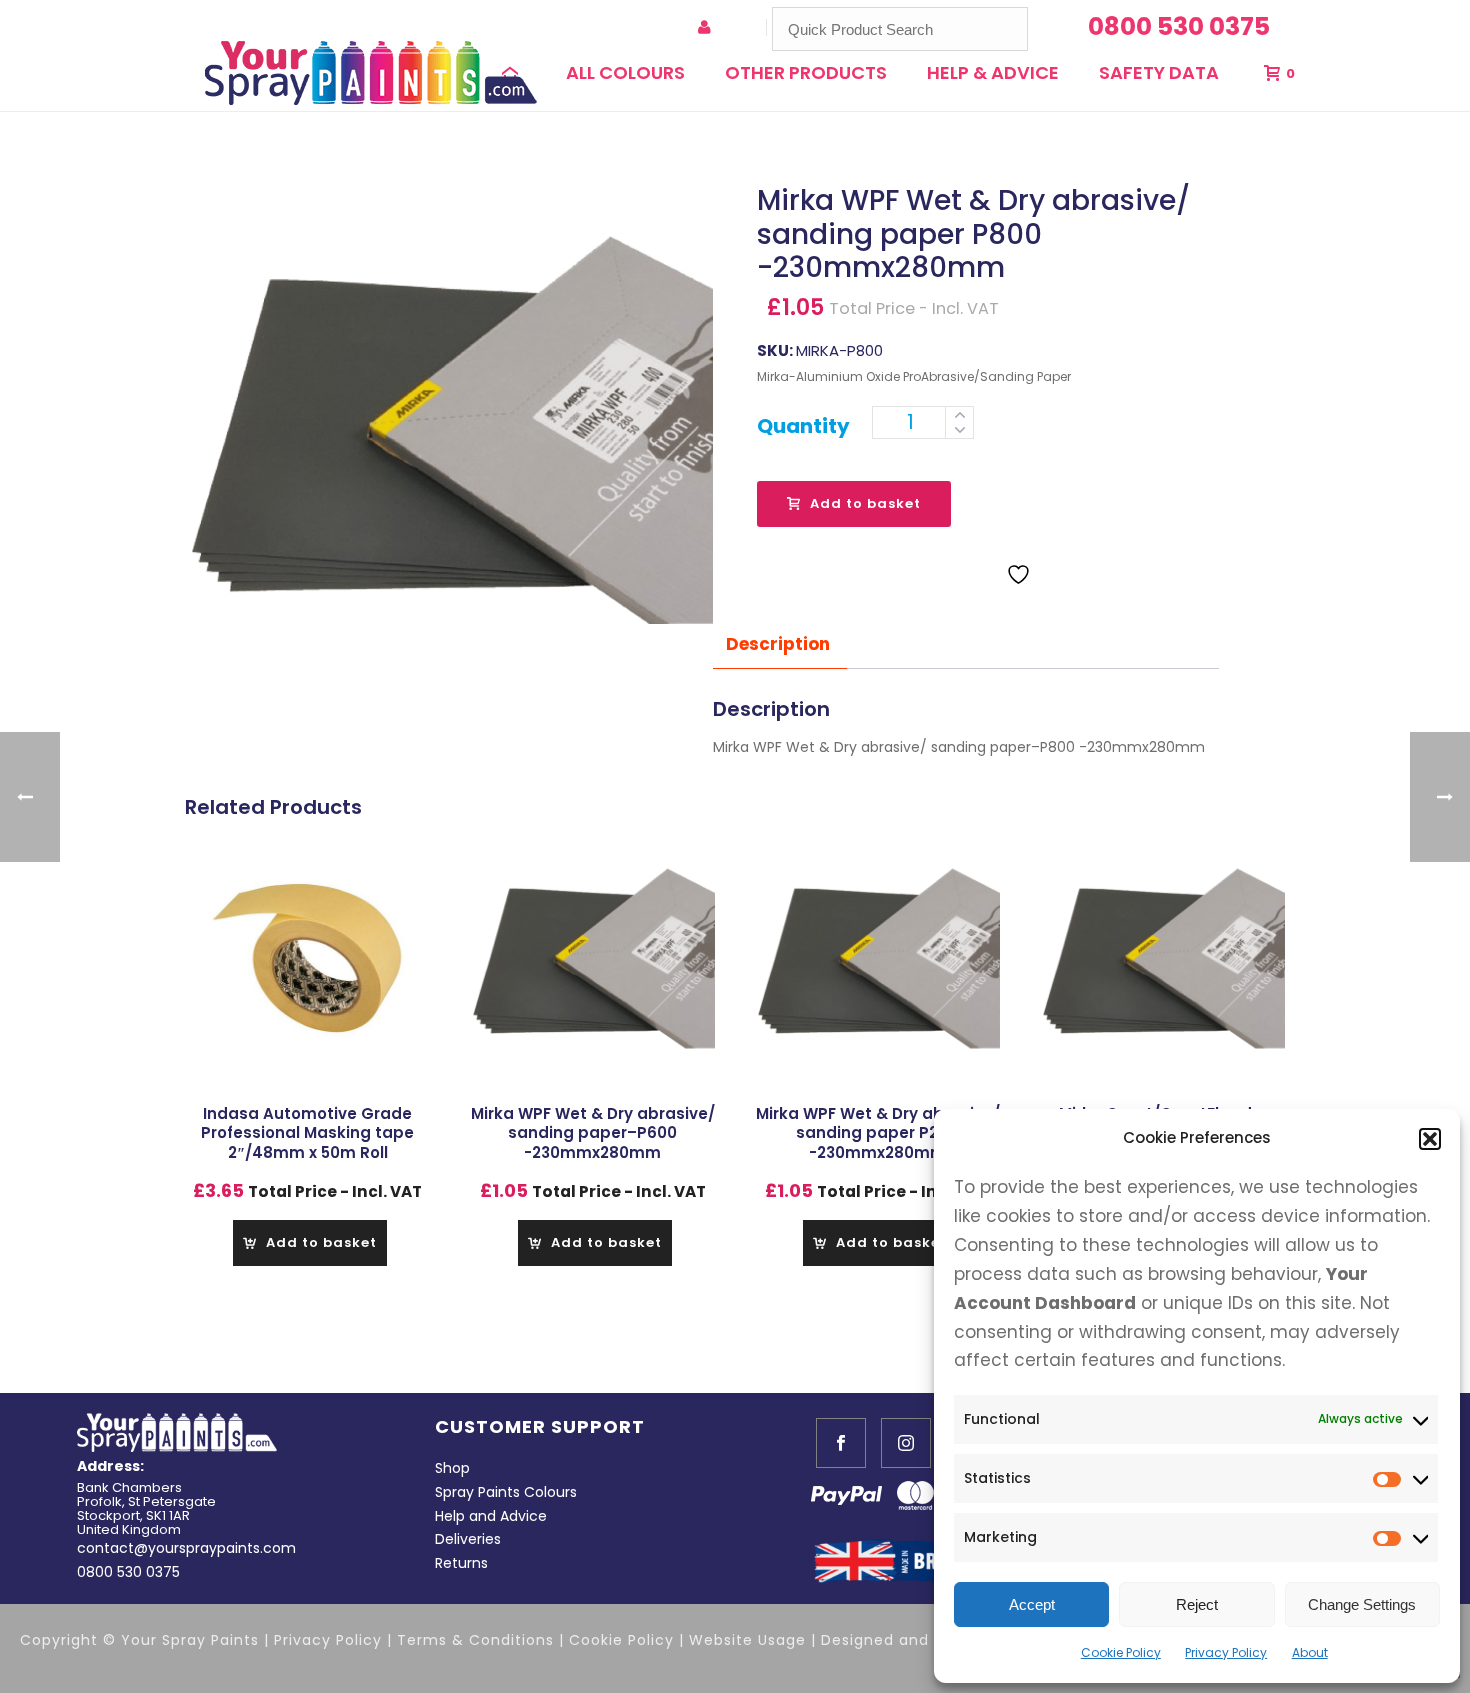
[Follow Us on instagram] (906, 1443)
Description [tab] (778, 644)
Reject (1197, 1604)
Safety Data (1159, 73)
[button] (1430, 1139)
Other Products (806, 73)
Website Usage (750, 1640)
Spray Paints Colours (506, 1492)
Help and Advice (491, 1516)
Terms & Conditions (475, 1640)
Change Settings (1362, 1604)
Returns (461, 1563)
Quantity (803, 426)
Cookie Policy (1121, 1652)
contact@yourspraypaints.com (186, 1548)
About (1310, 1652)
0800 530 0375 (128, 1572)
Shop (452, 1468)
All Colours (625, 73)
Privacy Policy (1226, 1652)
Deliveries (468, 1539)
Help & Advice (993, 73)
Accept (1032, 1604)
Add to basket (865, 503)
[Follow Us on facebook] (841, 1443)
